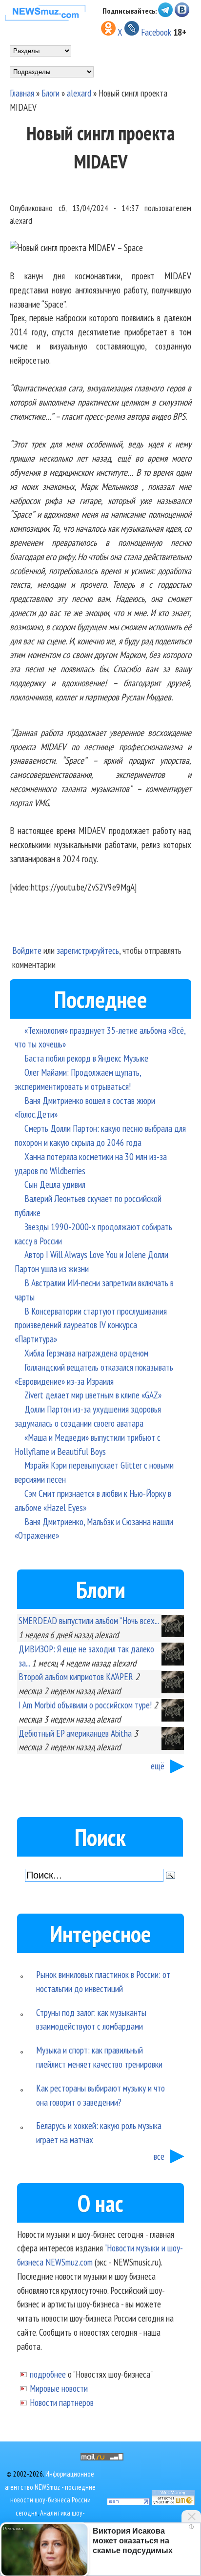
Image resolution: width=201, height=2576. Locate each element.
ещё (158, 1766)
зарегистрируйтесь (88, 950)
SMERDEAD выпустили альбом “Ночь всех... (89, 1620)
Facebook (156, 32)
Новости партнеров (62, 2402)
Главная (22, 93)
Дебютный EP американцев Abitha (75, 1733)
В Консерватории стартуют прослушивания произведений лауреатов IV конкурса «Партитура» (91, 1325)
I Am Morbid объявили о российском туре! (85, 1705)
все (159, 2156)
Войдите (27, 950)
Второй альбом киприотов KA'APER (76, 1676)
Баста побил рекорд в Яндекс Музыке (86, 1058)
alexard (79, 93)
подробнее (48, 2374)
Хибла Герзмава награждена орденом (86, 1353)
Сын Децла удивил (55, 1184)
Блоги (50, 93)
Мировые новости (59, 2388)
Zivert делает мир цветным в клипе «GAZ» (93, 1395)
